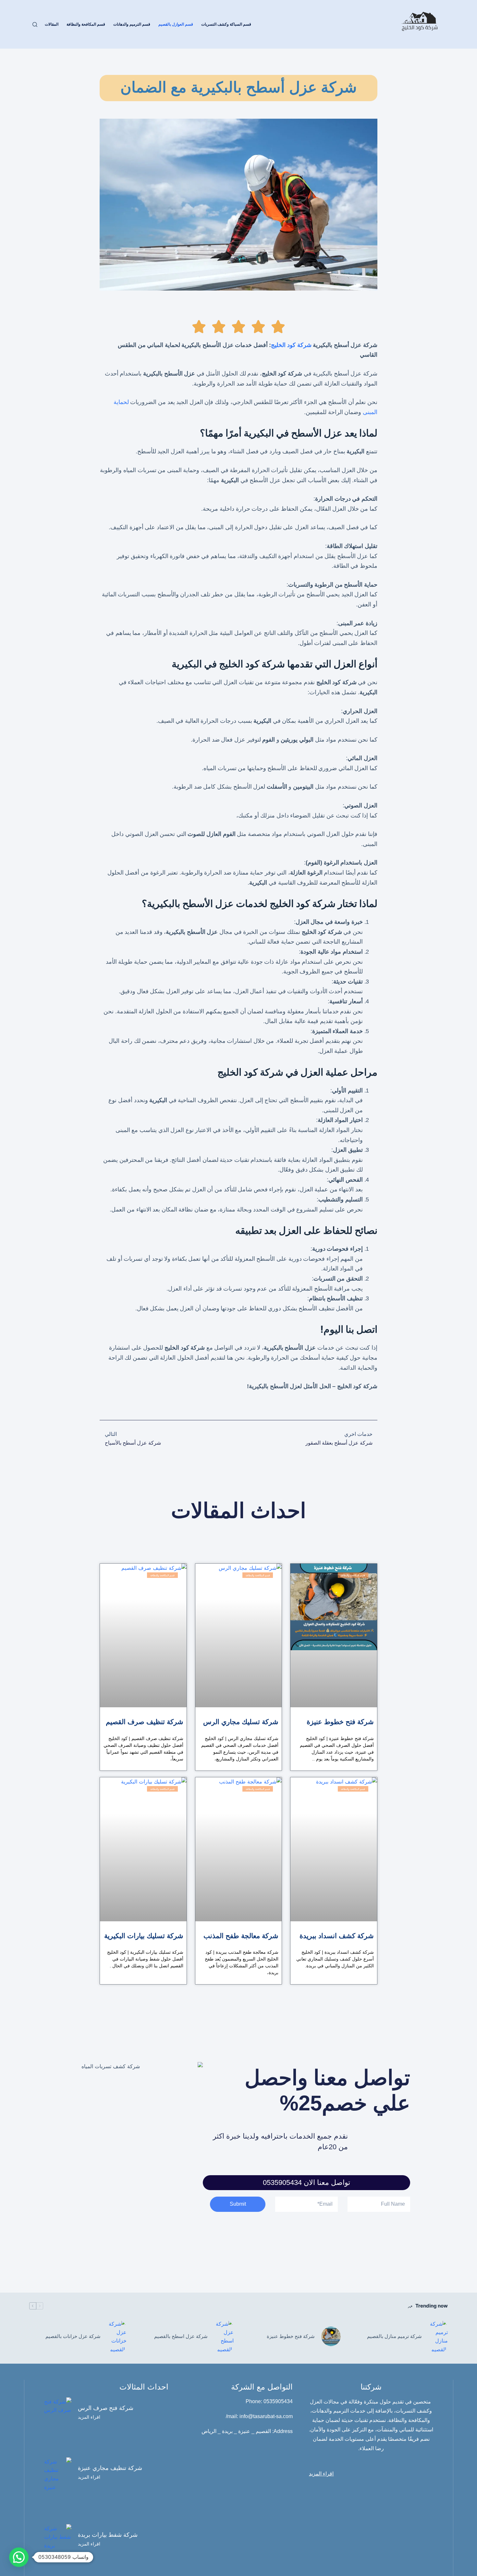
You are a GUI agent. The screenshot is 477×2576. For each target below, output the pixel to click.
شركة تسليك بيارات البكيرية (144, 1936)
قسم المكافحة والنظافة (86, 24)
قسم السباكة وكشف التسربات (226, 24)
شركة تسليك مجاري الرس (241, 1722)
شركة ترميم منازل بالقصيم (394, 2336)
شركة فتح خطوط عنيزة (340, 1722)
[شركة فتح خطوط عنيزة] (331, 2336)
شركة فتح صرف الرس (106, 2408)
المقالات (52, 24)
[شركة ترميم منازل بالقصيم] (438, 2337)
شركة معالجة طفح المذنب (241, 1936)
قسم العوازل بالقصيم (176, 24)
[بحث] (35, 24)
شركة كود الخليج (291, 345)
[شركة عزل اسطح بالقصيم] (224, 2337)
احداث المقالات (238, 1511)
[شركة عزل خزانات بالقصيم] (117, 2337)
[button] (19, 2557)
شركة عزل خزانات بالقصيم (73, 2336)
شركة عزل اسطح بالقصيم (181, 2336)
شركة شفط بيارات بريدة (108, 2535)
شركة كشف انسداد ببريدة (337, 1936)
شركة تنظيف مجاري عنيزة (110, 2468)
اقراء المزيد (89, 2417)
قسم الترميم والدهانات (132, 24)
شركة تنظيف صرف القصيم (145, 1722)
